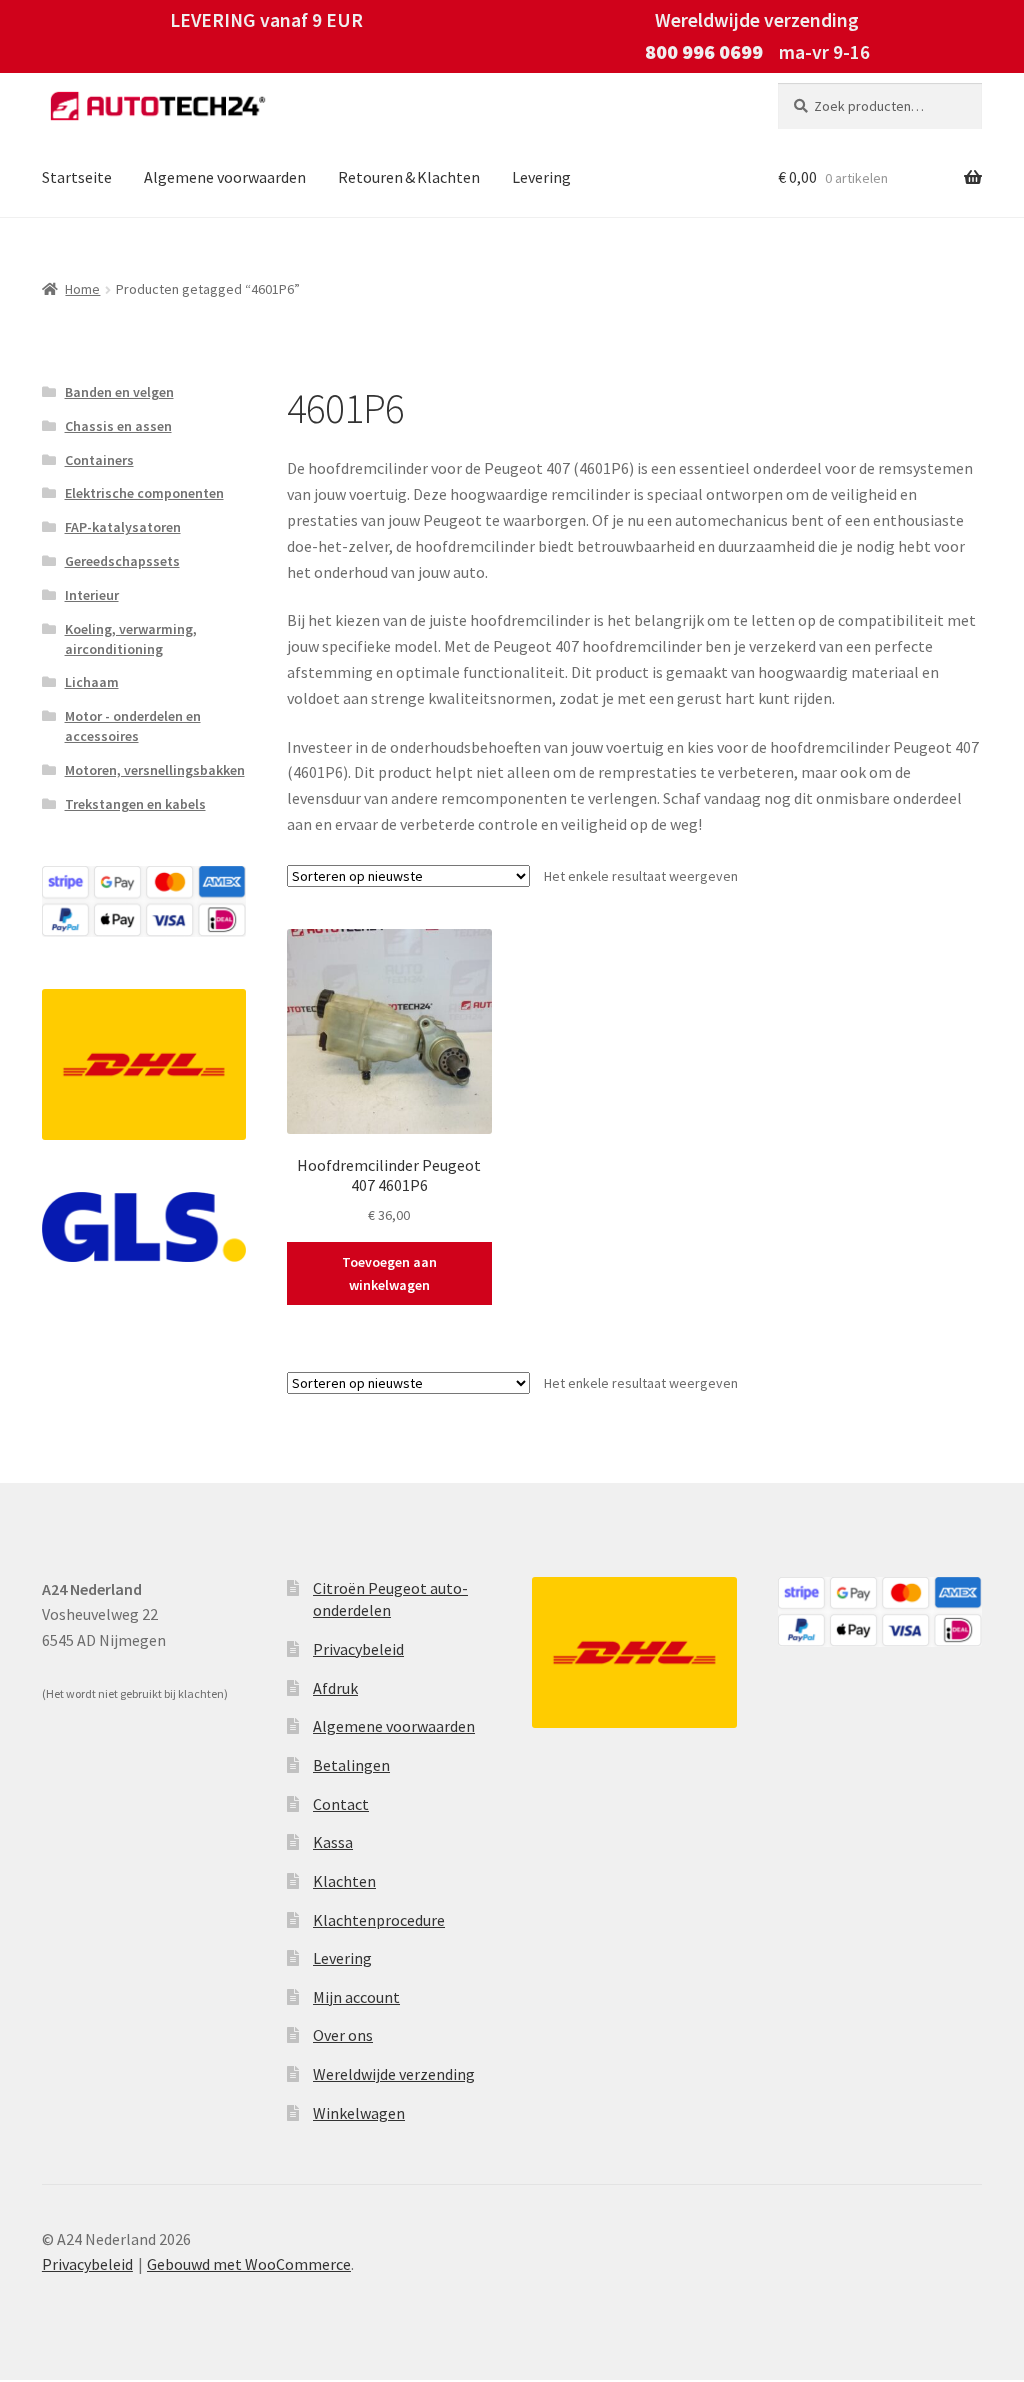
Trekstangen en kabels (135, 804)
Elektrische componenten (144, 493)
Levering (541, 177)
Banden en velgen (119, 392)
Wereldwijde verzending (394, 2074)
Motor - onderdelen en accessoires (133, 726)
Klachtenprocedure (379, 1920)
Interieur (92, 595)
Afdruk (335, 1688)
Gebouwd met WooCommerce (249, 2264)
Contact (341, 1804)
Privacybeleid (358, 1649)
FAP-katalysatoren (123, 527)
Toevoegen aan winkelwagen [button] (389, 1273)
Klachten (344, 1881)
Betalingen (351, 1765)
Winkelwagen (359, 2113)
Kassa (333, 1842)
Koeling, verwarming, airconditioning (131, 639)
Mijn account (356, 1997)
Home (82, 289)
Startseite (77, 177)
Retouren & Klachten (409, 177)
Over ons (343, 2035)
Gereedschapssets (122, 561)
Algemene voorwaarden (225, 177)
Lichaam (92, 682)
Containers (99, 460)
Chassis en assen (118, 426)
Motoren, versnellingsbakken (155, 770)
